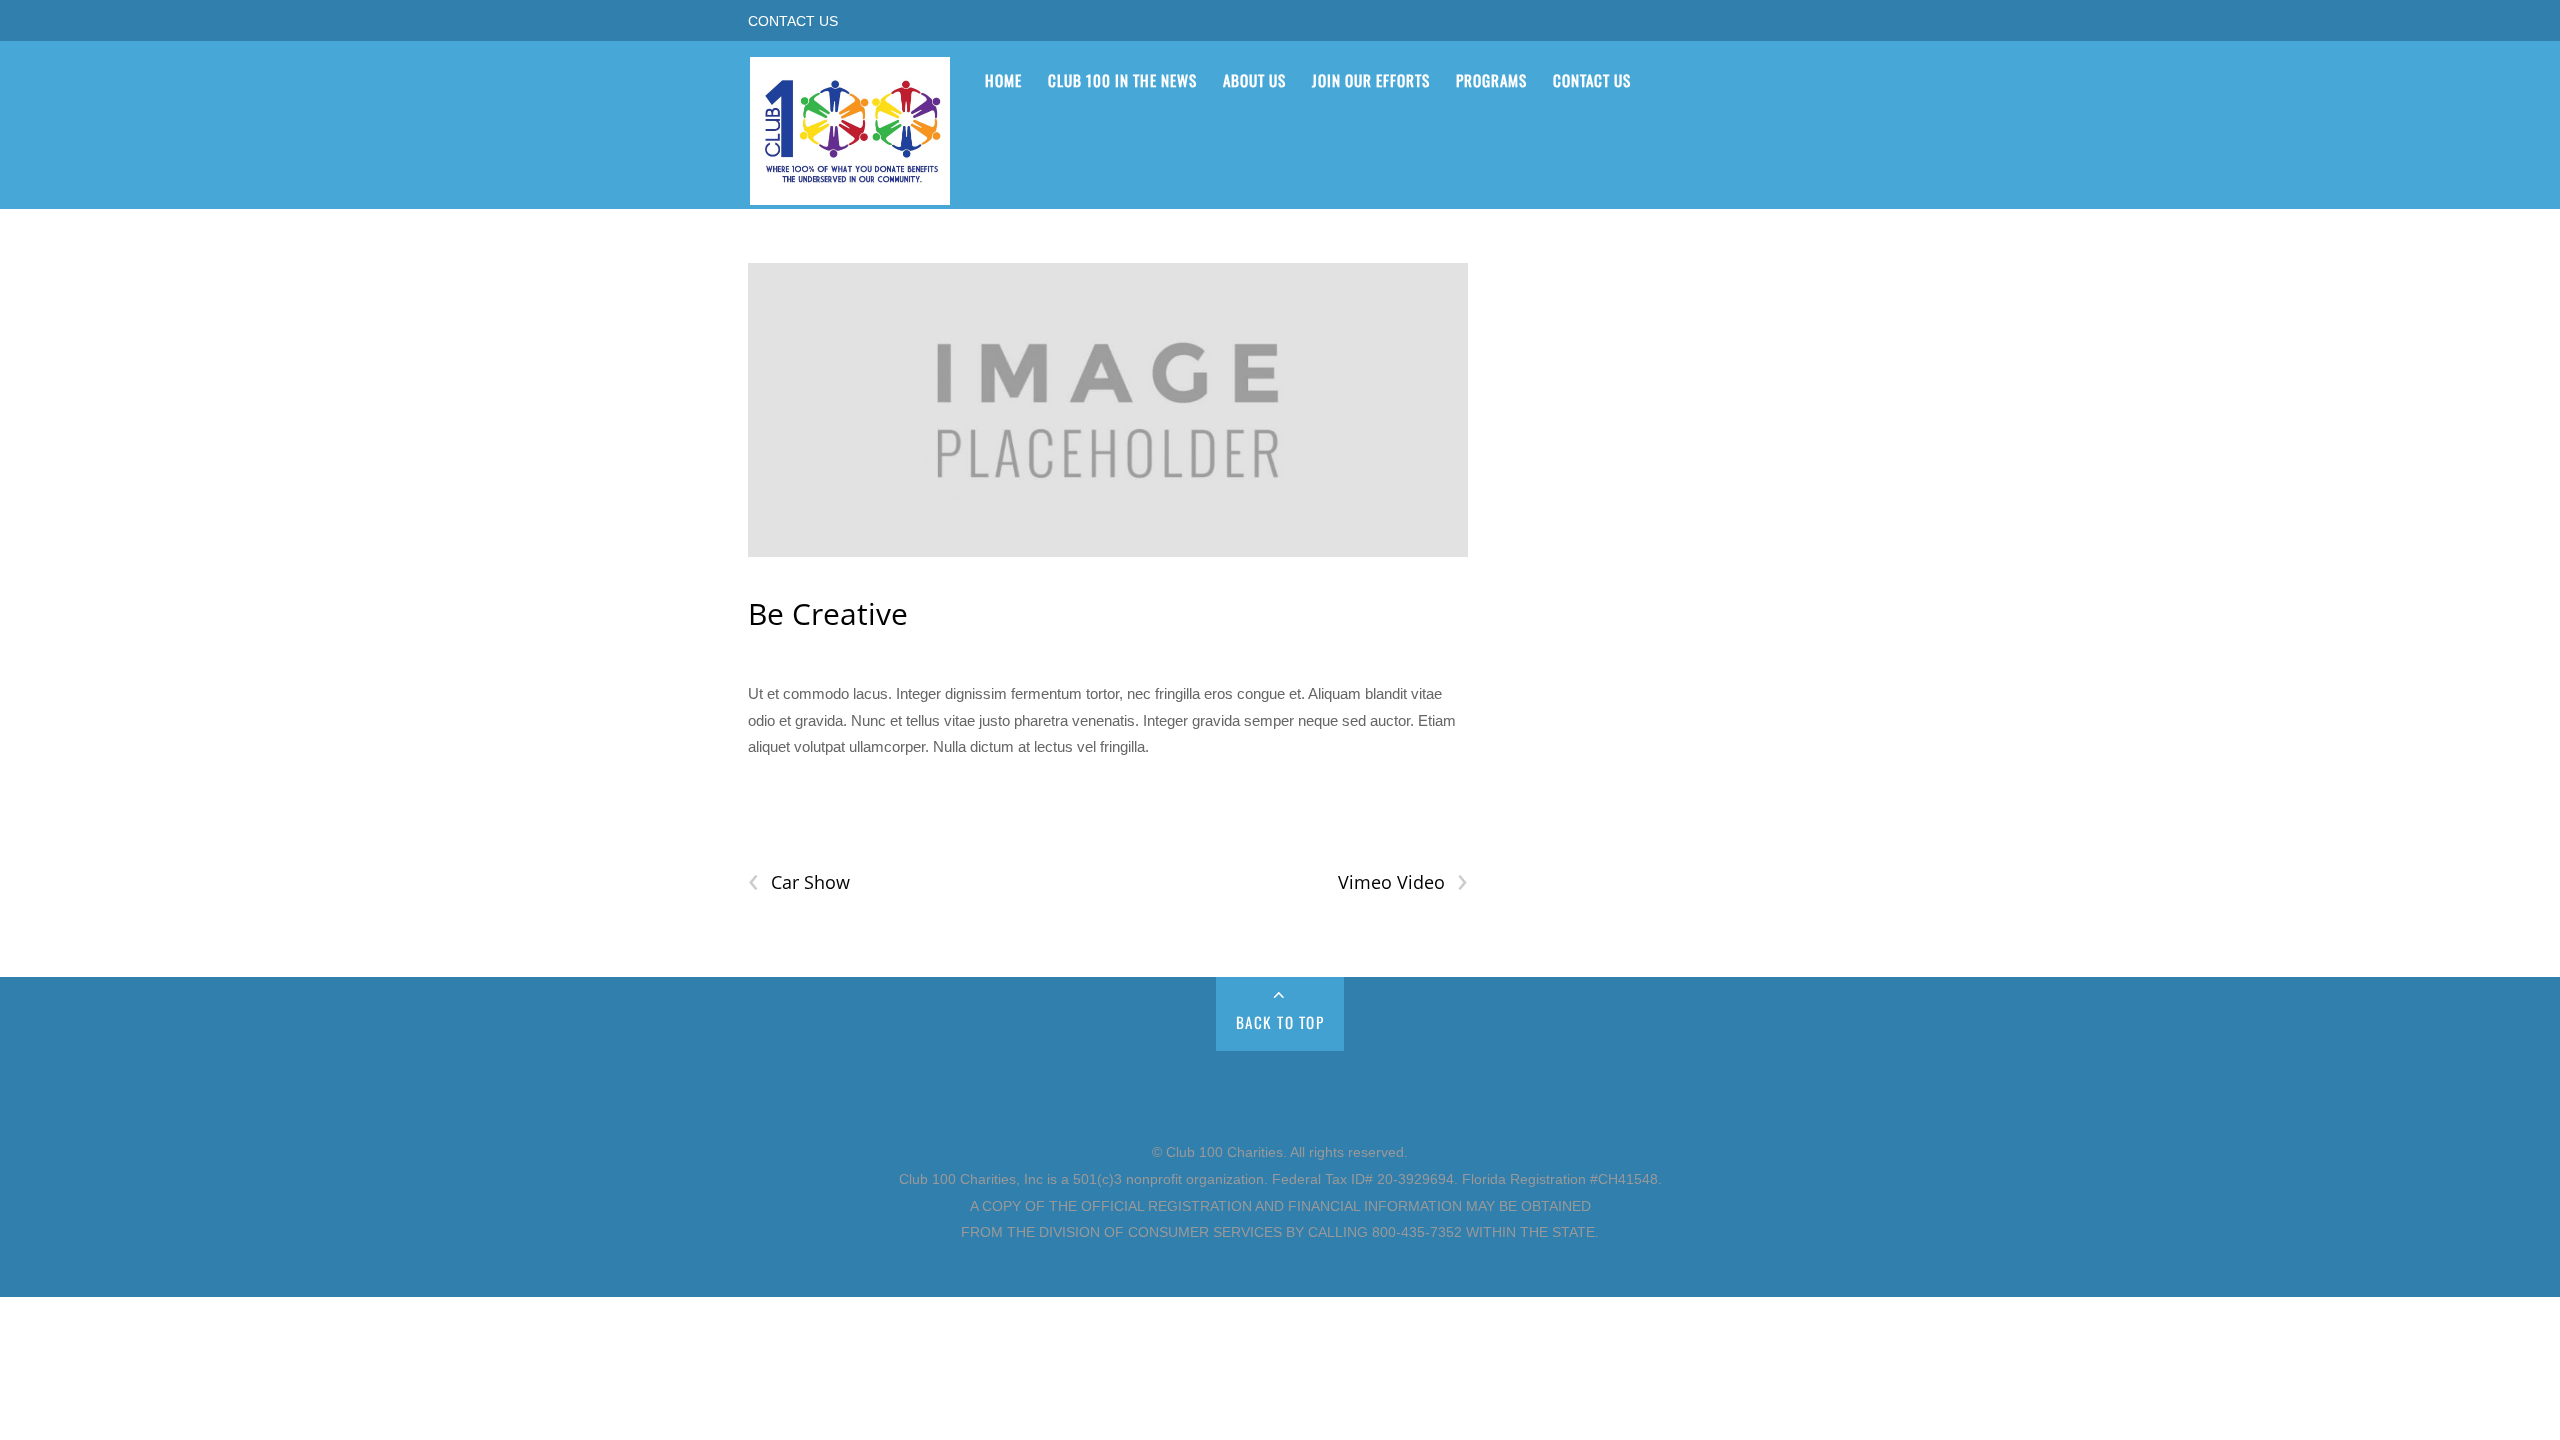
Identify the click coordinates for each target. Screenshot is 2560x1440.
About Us (1254, 80)
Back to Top (1280, 1022)
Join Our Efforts (1371, 80)
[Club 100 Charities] (850, 191)
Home (1003, 80)
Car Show (799, 882)
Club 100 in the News (1122, 80)
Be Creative (828, 613)
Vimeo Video (1402, 882)
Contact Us (793, 21)
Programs (1491, 80)
